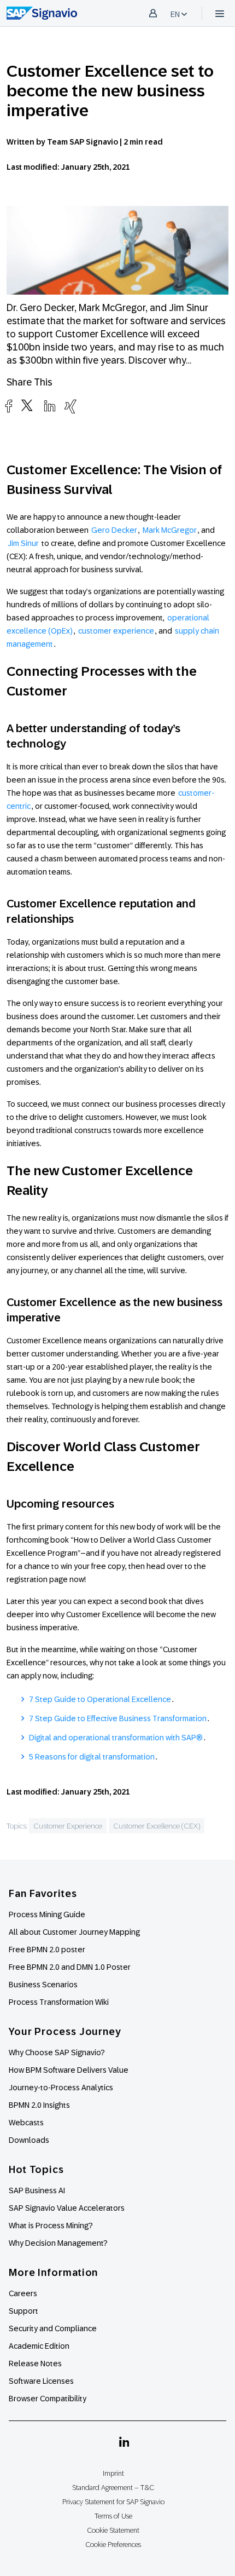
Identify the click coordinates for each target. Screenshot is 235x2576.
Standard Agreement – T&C (113, 2488)
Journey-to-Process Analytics (62, 2088)
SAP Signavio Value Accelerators (67, 2208)
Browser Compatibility (48, 2399)
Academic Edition (39, 2346)
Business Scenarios (43, 1985)
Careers (23, 2293)
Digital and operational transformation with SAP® (116, 1738)
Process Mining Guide (47, 1914)
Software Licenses (41, 2381)
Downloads (29, 2140)
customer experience (116, 631)
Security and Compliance (53, 2328)
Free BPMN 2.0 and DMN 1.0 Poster (70, 1967)
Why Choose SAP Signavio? (57, 2052)
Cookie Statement (113, 2530)
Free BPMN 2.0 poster (47, 1950)
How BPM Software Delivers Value (69, 2070)
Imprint (113, 2473)
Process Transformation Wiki (59, 2002)
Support (23, 2311)
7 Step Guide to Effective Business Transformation (118, 1718)
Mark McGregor (170, 530)
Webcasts (26, 2123)
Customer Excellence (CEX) (157, 1826)
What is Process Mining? (51, 2226)
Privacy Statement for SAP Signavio (113, 2502)
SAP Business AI (37, 2190)
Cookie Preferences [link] (113, 2545)
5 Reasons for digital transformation (92, 1757)
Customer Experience (68, 1826)
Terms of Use (113, 2516)
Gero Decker (114, 530)
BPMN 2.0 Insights (39, 2105)
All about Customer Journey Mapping (74, 1932)
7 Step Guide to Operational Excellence (100, 1699)
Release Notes (35, 2364)
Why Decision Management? (58, 2243)
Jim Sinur (23, 543)
